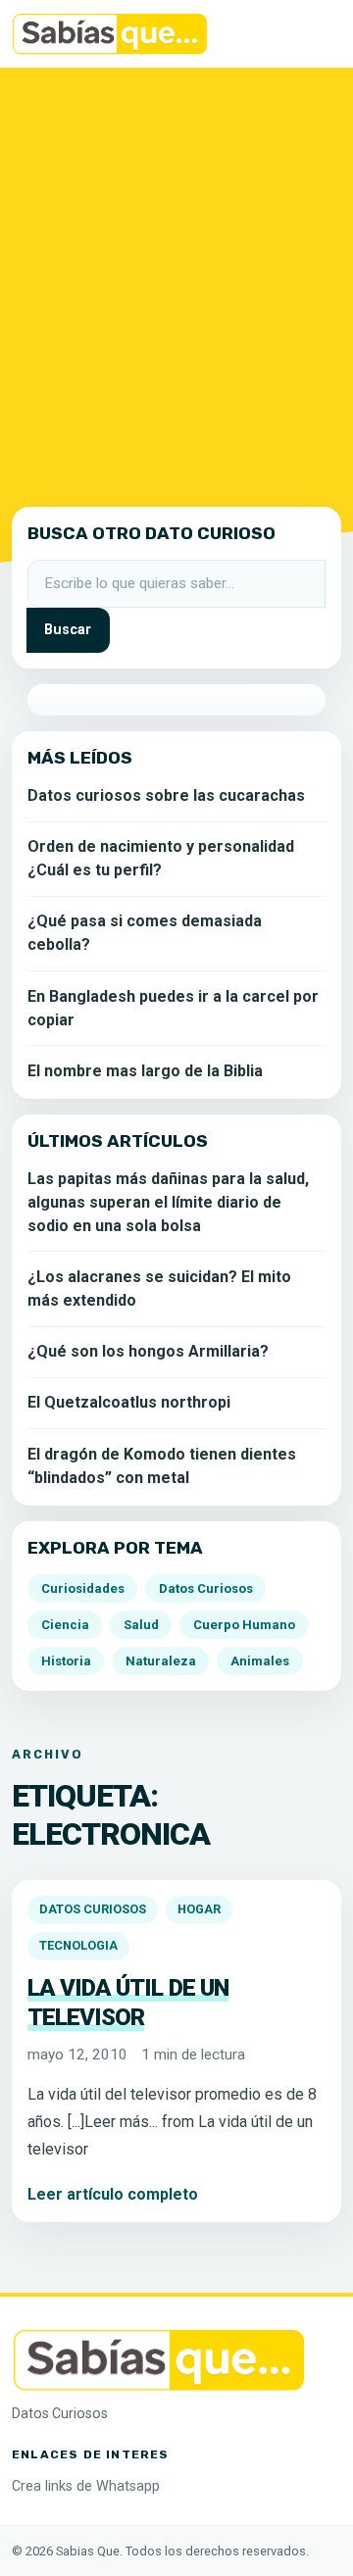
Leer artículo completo (113, 2194)
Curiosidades (83, 1588)
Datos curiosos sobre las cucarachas (166, 795)
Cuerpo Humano (244, 1625)
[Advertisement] (176, 283)
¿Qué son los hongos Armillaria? (148, 1351)
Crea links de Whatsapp (86, 2486)
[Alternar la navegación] (314, 34)
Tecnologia (78, 1945)
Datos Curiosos (93, 1909)
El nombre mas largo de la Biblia (145, 1071)
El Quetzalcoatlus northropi (129, 1402)
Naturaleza (161, 1661)
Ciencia (65, 1625)
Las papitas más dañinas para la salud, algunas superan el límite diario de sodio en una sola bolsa (168, 1202)
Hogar (199, 1909)
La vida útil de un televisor (128, 2003)
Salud (141, 1625)
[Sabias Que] (159, 2359)
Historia (66, 1661)
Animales (260, 1661)
